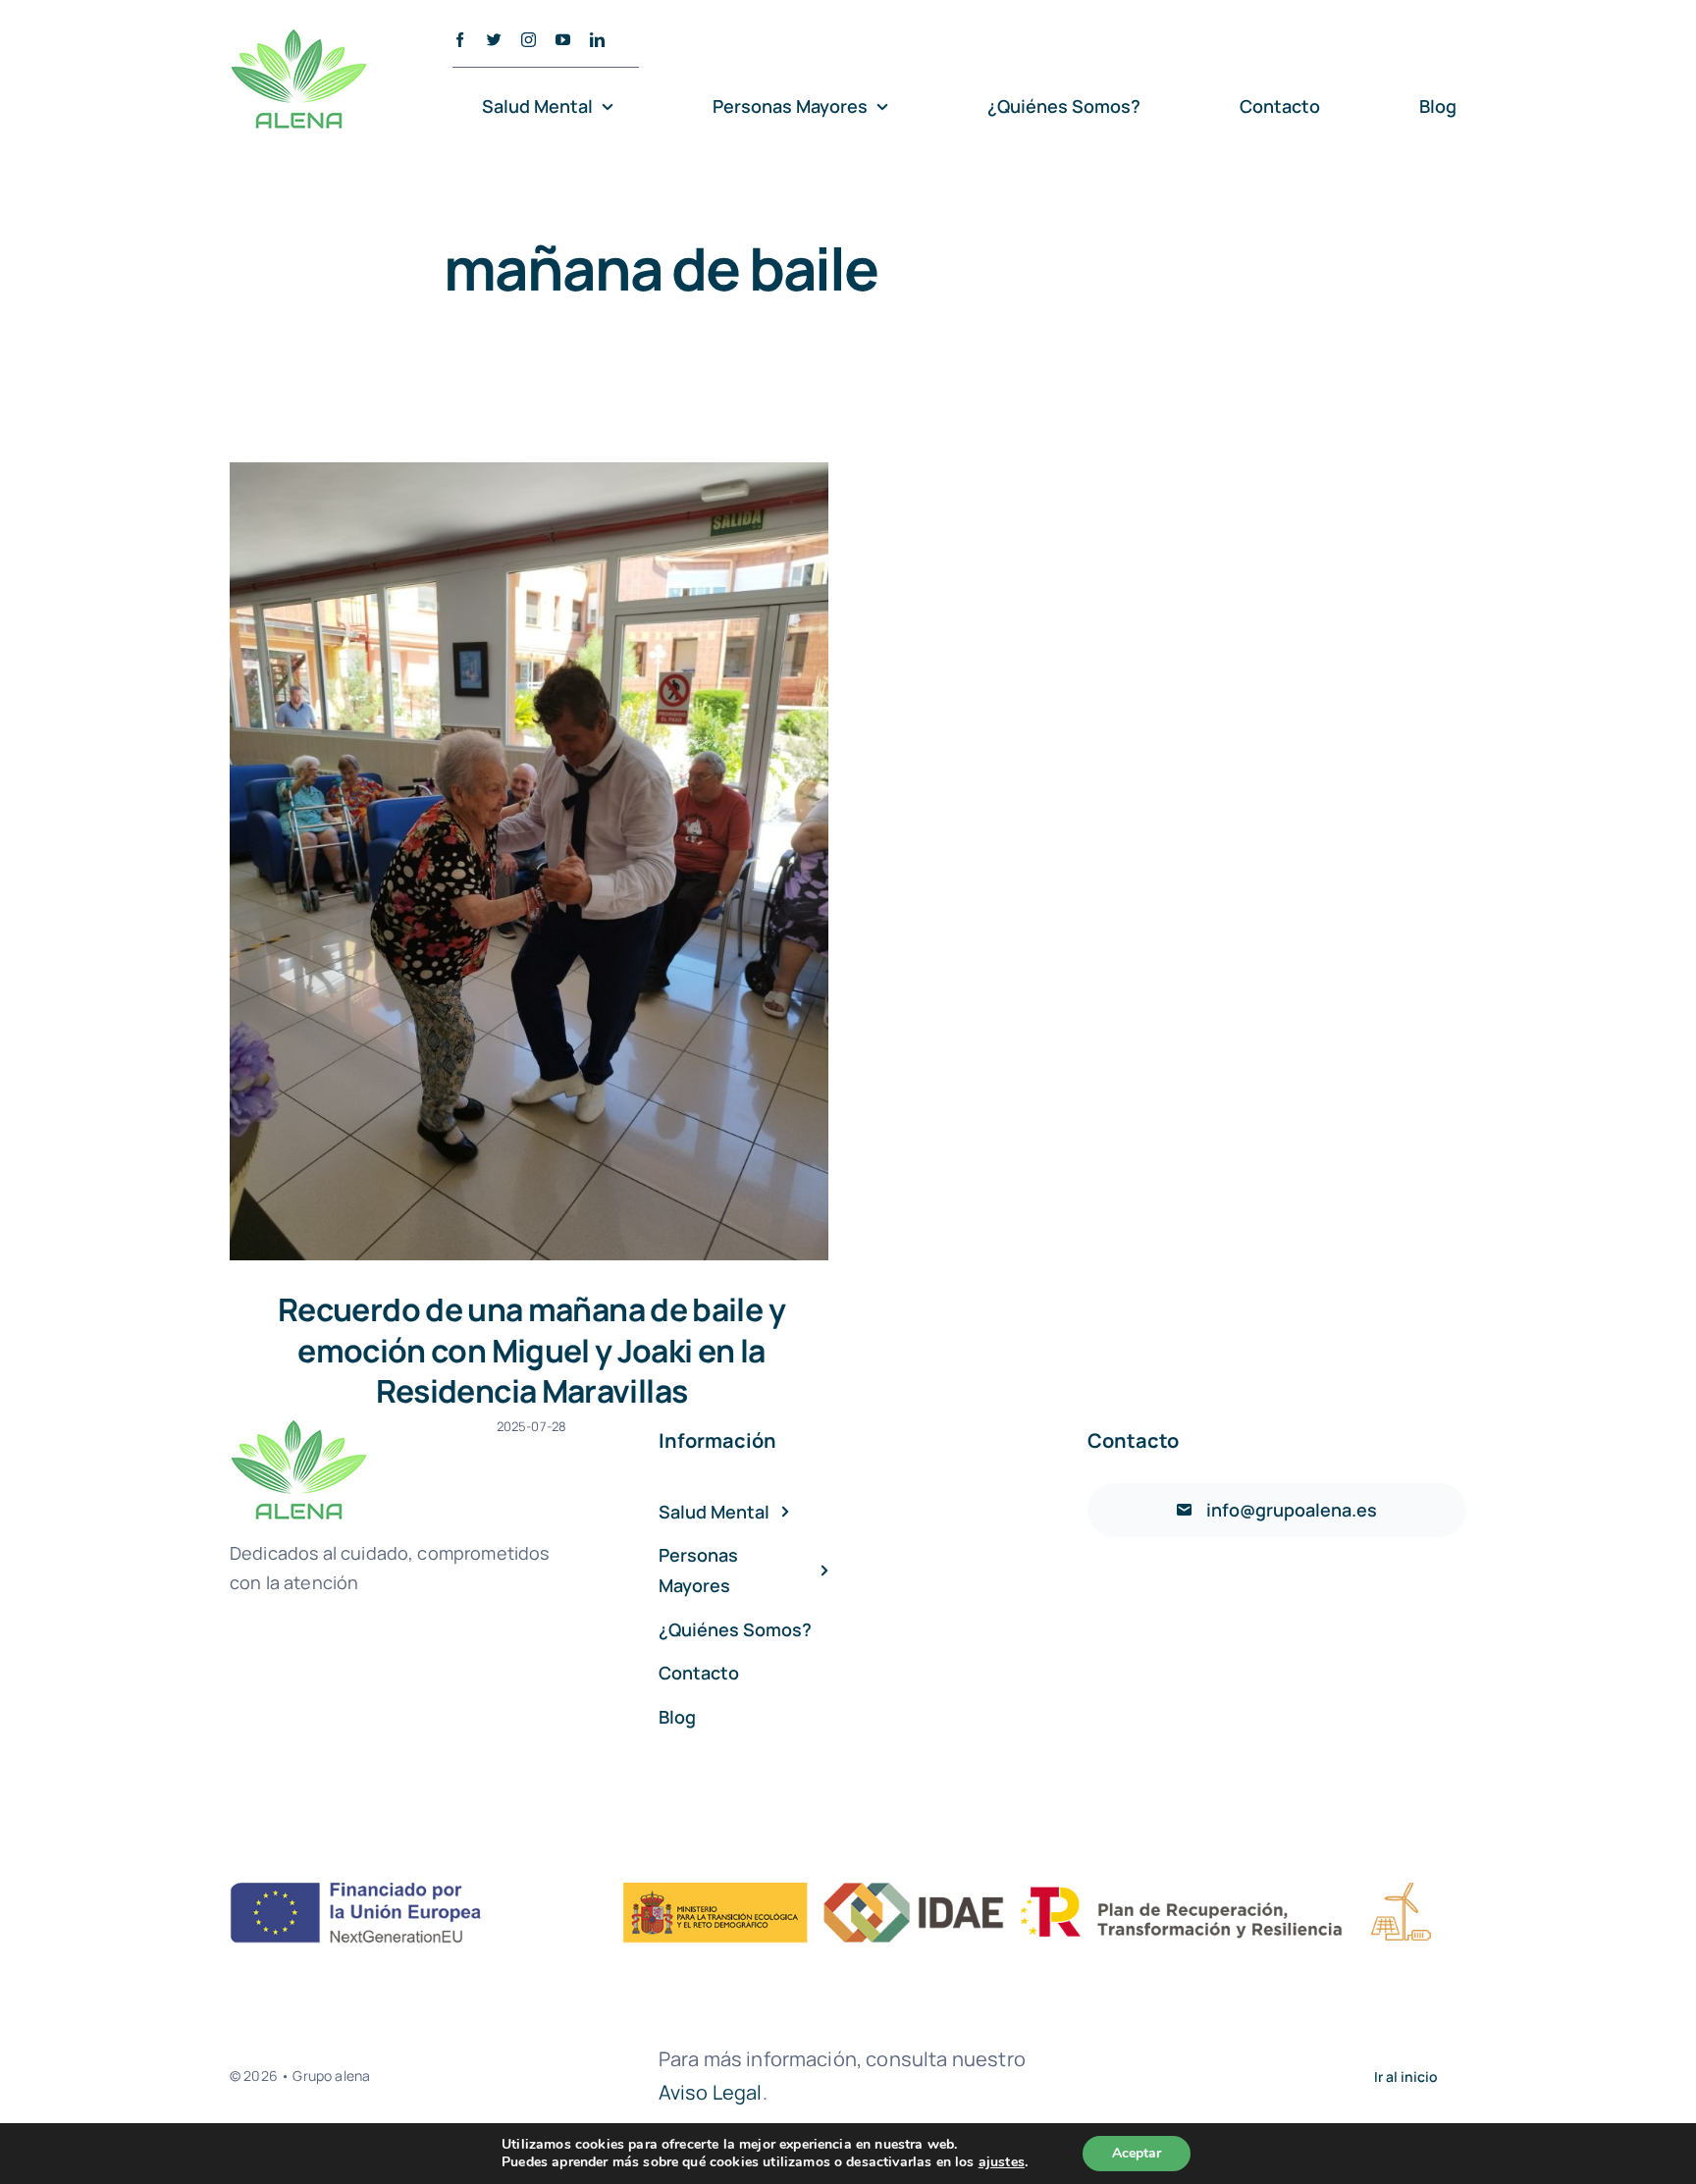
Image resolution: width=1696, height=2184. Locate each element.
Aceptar (1137, 2153)
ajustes (1002, 2162)
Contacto (1133, 1440)
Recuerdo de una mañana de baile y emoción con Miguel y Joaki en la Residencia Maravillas (531, 1350)
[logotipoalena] (299, 38)
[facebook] (460, 40)
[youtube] (563, 40)
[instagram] (529, 40)
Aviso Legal (711, 2092)
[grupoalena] (848, 1892)
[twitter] (494, 40)
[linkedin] (597, 40)
